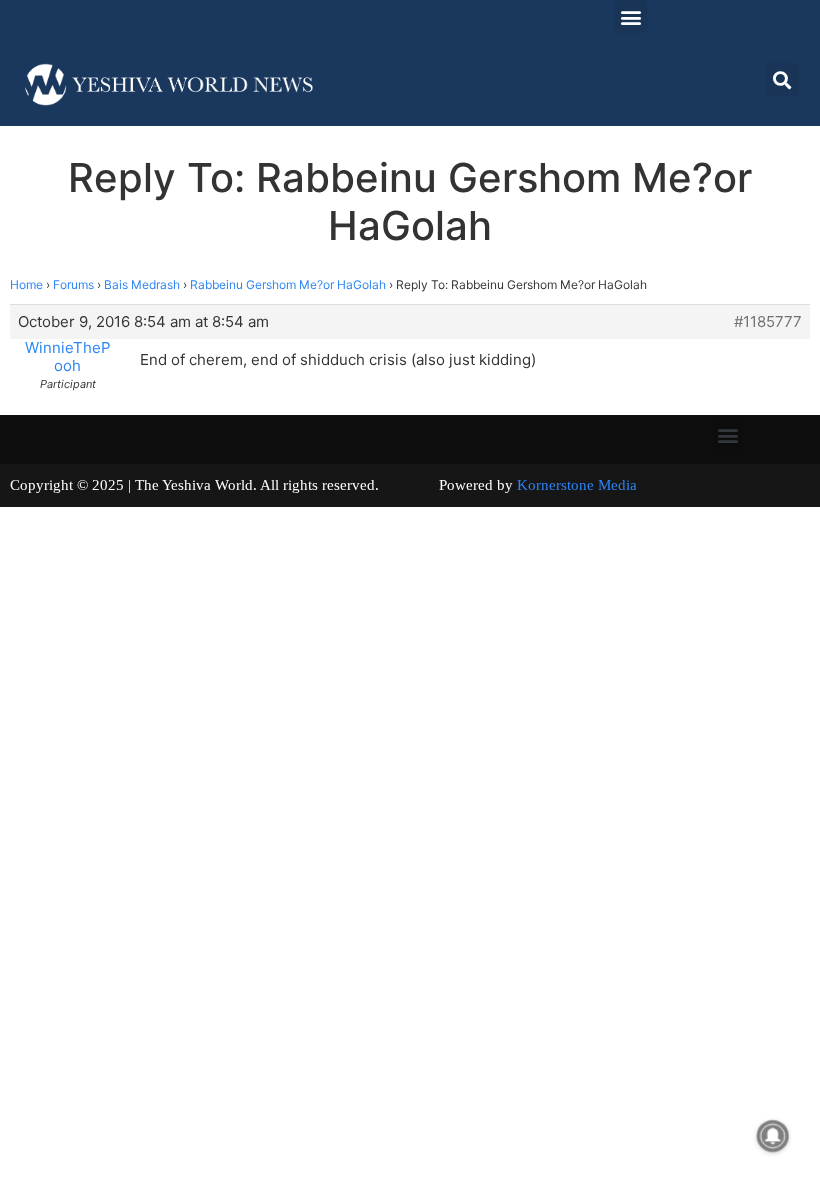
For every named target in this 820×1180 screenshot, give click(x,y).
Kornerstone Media (577, 485)
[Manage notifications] (773, 1136)
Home (26, 284)
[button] (630, 16)
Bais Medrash (142, 284)
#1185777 (768, 322)
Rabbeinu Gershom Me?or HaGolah (288, 284)
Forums (73, 284)
